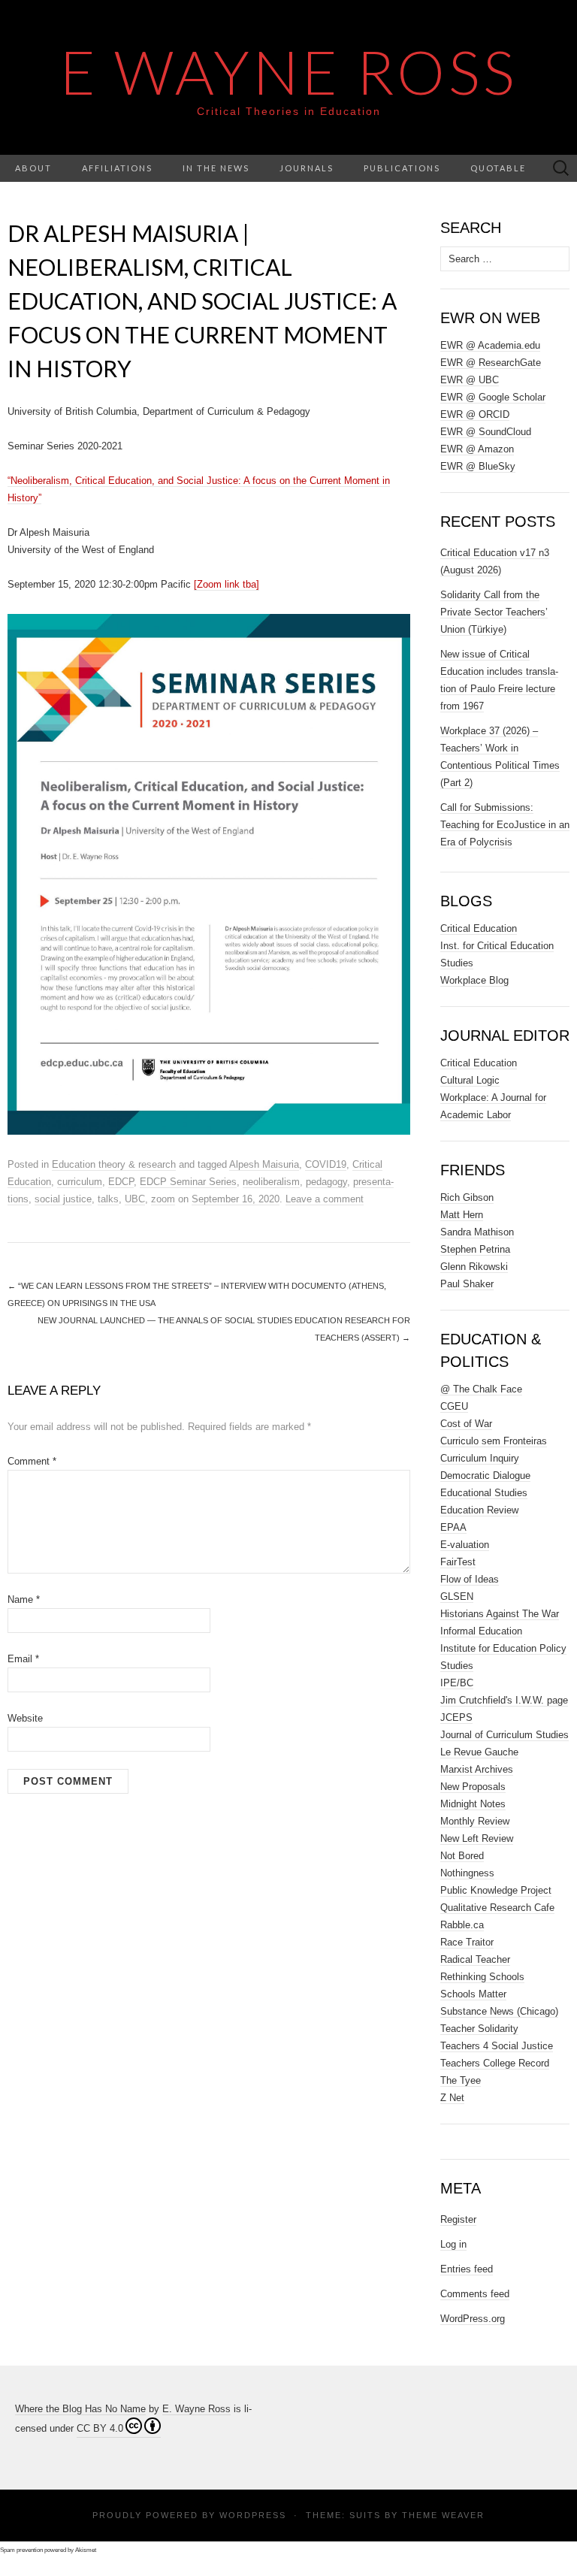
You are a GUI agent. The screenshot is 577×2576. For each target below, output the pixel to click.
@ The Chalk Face (481, 1389)
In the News (216, 168)
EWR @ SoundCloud (486, 432)
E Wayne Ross (289, 71)
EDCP (121, 1182)
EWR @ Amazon (477, 449)
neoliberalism (271, 1182)
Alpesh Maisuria (264, 1164)
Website (25, 1718)
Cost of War (466, 1424)
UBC (135, 1199)
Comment (32, 1461)
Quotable (498, 168)
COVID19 (326, 1164)
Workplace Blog (474, 980)
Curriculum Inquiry (480, 1458)
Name (24, 1599)
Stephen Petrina (475, 1249)
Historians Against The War (500, 1614)
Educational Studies (484, 1493)
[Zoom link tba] (227, 584)
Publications (402, 168)
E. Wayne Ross (196, 2409)
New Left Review (477, 1838)
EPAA (453, 1527)
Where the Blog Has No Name (80, 2409)
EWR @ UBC (470, 380)
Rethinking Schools (482, 1977)
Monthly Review (475, 1821)
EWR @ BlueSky (478, 466)
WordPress (253, 2515)
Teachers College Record (495, 2063)
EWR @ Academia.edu (490, 345)
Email (23, 1659)
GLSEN (457, 1596)
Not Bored (462, 1856)
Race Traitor (467, 1942)
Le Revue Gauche (479, 1752)
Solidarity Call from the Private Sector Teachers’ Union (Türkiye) (494, 612)
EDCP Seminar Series (188, 1182)
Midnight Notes (473, 1804)
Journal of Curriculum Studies (504, 1735)
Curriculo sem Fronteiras (494, 1441)
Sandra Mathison (477, 1232)
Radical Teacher (475, 1959)
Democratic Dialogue (485, 1475)
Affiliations (117, 168)
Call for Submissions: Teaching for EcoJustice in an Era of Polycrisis (505, 825)
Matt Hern (462, 1215)
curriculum (80, 1182)
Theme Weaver (443, 2515)
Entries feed (467, 2269)
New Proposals (473, 1787)
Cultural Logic (470, 1080)
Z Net (452, 2098)
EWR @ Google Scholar (493, 397)
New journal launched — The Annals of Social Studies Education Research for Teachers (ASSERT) (224, 1329)
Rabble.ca (462, 1925)
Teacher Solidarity (479, 2029)
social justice (63, 1199)
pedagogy (326, 1182)
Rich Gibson (467, 1197)
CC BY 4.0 (100, 2428)
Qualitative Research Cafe (497, 1908)
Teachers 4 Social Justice (497, 2046)
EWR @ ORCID (475, 414)
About (33, 168)
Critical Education (479, 928)
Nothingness (467, 1873)
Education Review (479, 1510)
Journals (307, 168)
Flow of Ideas (470, 1579)
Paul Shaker (467, 1284)
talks (108, 1199)
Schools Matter (473, 1994)
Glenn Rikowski (474, 1267)
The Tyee (461, 2080)
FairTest (458, 1562)
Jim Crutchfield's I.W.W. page (504, 1700)
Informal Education (481, 1631)
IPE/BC (457, 1683)
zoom (163, 1199)
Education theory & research (114, 1164)
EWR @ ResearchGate (491, 363)
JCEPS (456, 1717)
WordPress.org (473, 2319)
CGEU (454, 1406)
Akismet (86, 2550)
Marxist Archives (477, 1769)
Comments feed (475, 2294)
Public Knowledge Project (496, 1890)
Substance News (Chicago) (499, 2011)
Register (458, 2219)
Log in (453, 2244)
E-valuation (465, 1545)
